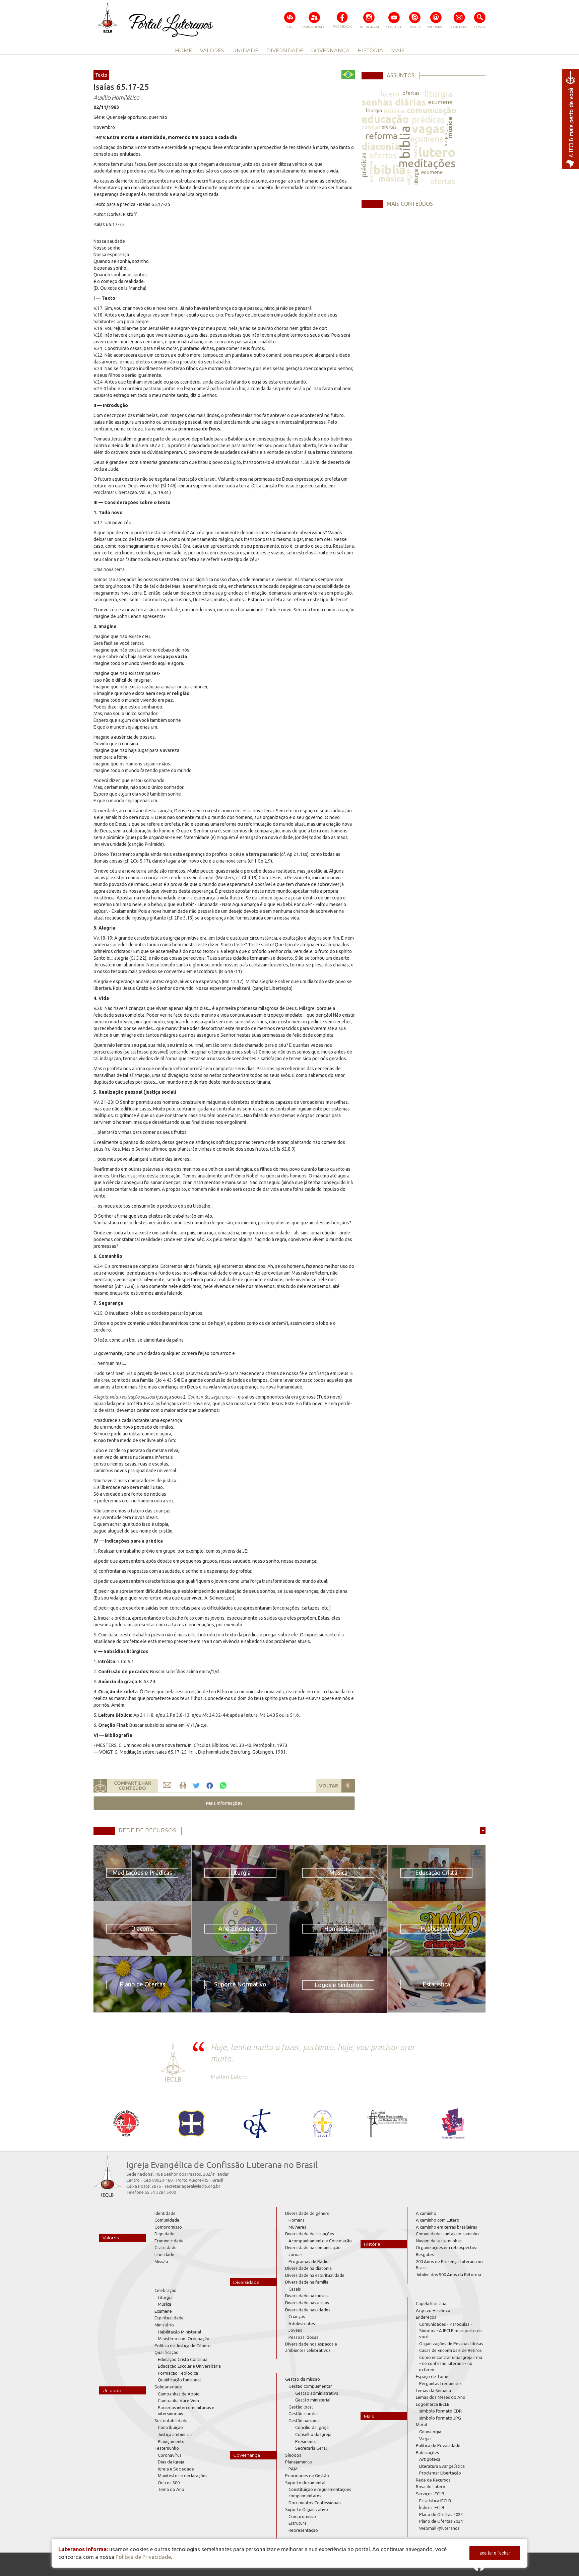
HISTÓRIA (370, 50)
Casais (295, 2289)
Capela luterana (431, 2303)
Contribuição (170, 2427)
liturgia (438, 94)
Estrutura (298, 2523)
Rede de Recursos (433, 2480)
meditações (427, 163)
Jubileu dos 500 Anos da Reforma (448, 2275)
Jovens (295, 2330)
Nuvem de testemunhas (439, 2241)
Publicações (427, 2452)
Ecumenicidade (169, 2241)
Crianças (297, 2316)
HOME (183, 50)
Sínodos (293, 2455)
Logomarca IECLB (433, 2404)
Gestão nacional (304, 2421)
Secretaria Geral (311, 2448)
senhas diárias (394, 102)
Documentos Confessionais (315, 2503)
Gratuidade (166, 2247)
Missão (161, 2261)
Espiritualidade (169, 2318)
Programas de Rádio (309, 2261)
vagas (428, 128)
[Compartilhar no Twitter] (196, 1786)
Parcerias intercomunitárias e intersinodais (186, 2411)
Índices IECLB (432, 2507)
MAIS (398, 50)
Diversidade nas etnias (307, 2303)
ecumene (440, 102)
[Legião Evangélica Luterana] (322, 2123)
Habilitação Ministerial (179, 2332)
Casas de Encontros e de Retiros (451, 2350)
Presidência (306, 2441)
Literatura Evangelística (442, 2466)
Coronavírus (170, 2455)
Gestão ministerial (313, 2400)
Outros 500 (169, 2483)
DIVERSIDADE (285, 50)
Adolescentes (302, 2323)
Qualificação (167, 2352)
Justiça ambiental (175, 2434)
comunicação (432, 110)
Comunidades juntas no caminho (447, 2234)
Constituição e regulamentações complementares (320, 2492)
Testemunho (167, 2448)
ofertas (411, 93)
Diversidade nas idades (308, 2310)
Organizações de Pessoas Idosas (451, 2344)
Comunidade (167, 2220)
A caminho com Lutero (438, 2220)
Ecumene (163, 2311)
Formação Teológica (178, 2373)
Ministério (164, 2325)
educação (385, 119)
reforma (381, 136)
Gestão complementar (310, 2386)
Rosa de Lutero (431, 2487)
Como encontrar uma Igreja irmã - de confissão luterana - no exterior (451, 2363)
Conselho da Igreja (313, 2434)
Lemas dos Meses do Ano (441, 2397)
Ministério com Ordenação (184, 2338)
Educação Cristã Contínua (183, 2359)
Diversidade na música (307, 2296)
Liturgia (165, 2297)
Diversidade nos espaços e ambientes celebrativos (311, 2347)
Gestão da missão (303, 2379)
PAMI (294, 2469)
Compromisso (168, 2227)
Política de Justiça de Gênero (183, 2346)
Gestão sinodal (303, 2414)
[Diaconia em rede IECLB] (453, 2123)
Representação (303, 2530)
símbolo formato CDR (440, 2411)
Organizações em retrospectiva (447, 2247)
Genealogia (430, 2432)
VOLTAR (329, 1786)
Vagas (425, 2439)
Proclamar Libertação (440, 2473)
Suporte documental (305, 2483)
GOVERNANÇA (330, 50)
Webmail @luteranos (439, 2528)
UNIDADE (245, 50)
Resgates (425, 2254)
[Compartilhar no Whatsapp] (223, 1785)
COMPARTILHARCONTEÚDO (133, 1786)
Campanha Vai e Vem (178, 2400)
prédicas (428, 119)
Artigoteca (430, 2459)
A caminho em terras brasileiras (446, 2227)
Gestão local (301, 2407)
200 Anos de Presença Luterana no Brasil (449, 2265)
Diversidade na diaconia (308, 2268)
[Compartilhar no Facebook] (210, 1786)
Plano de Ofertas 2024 (441, 2521)
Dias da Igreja (171, 2462)
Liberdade (164, 2254)
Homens (297, 2220)
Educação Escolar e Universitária (189, 2366)
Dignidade (165, 2234)
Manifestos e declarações (183, 2476)
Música (165, 2304)
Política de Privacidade (438, 2445)
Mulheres (297, 2227)
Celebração (166, 2290)
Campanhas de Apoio (179, 2394)
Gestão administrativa (317, 2393)
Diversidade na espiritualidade (315, 2275)
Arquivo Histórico (433, 2310)
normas (371, 127)
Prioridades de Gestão (307, 2476)
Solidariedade (168, 2387)
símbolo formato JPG (440, 2418)
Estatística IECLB (435, 2501)
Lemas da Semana (433, 2390)
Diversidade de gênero (307, 2213)
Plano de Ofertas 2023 (441, 2514)
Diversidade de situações (310, 2234)
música (394, 111)
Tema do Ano (171, 2489)
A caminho (426, 2213)
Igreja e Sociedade (176, 2469)
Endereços (426, 2317)
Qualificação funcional (179, 2380)
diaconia (381, 146)
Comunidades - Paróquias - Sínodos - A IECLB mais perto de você (451, 2330)
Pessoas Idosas (303, 2337)
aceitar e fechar (495, 2553)
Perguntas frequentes (440, 2383)
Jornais (296, 2254)
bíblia (405, 142)
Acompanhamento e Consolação (320, 2241)
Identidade (165, 2213)
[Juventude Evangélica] (126, 2123)
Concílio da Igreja (312, 2427)
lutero (390, 94)
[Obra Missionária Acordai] (388, 2123)
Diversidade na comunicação (313, 2247)
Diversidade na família (307, 2282)
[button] (224, 1803)
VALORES (212, 50)
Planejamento (171, 2441)
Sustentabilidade (171, 2421)
